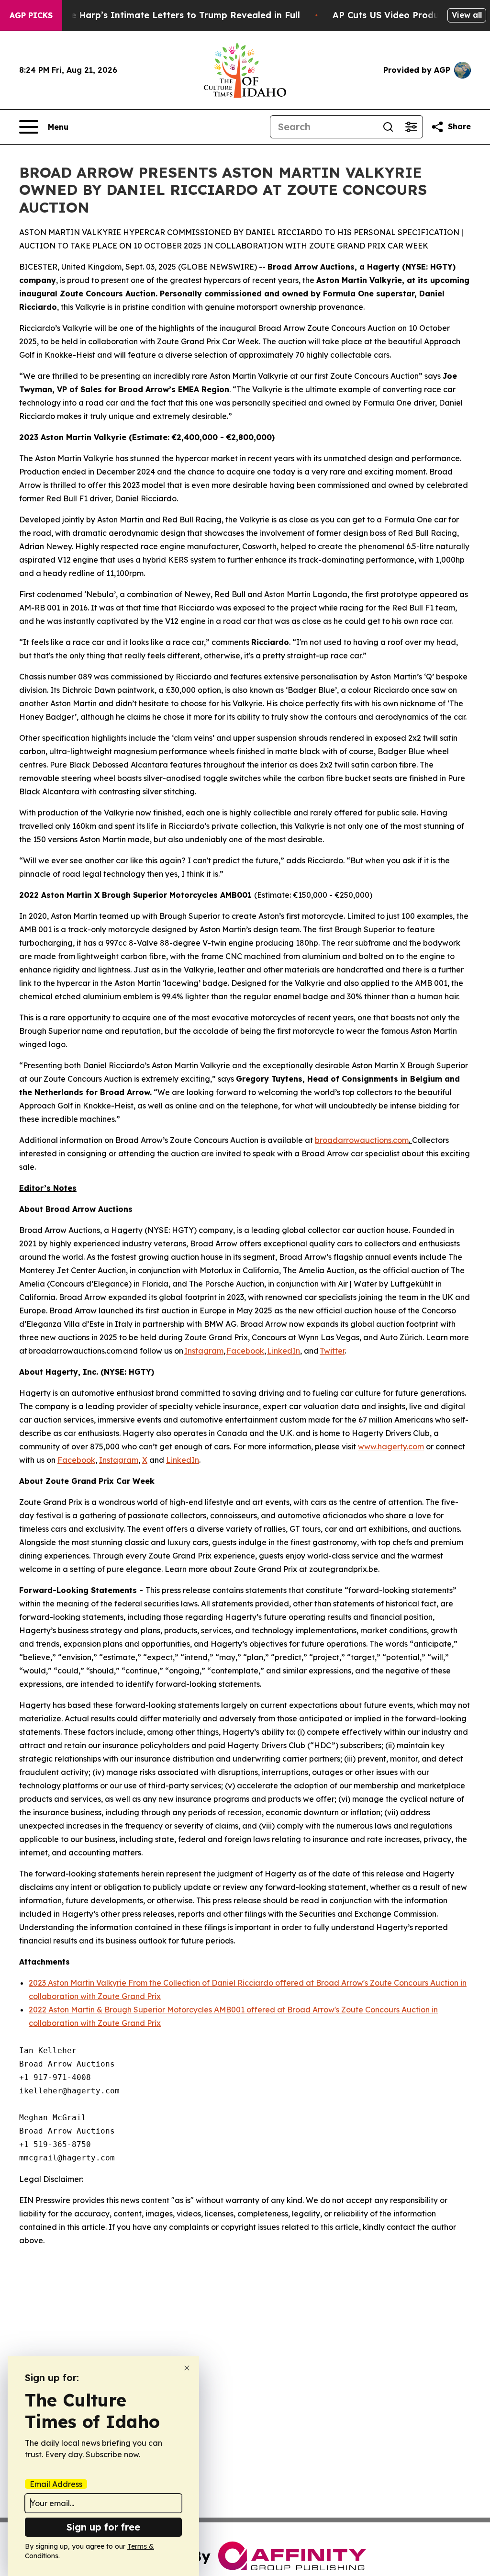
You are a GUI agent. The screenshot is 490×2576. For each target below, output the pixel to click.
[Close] (187, 2368)
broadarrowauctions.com (362, 1140)
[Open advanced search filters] (411, 127)
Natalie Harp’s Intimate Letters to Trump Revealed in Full (172, 15)
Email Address (56, 2484)
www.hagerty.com (391, 1446)
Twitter (332, 1351)
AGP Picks (31, 15)
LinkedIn (284, 1351)
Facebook (245, 1351)
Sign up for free (103, 2527)
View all (467, 15)
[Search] (388, 127)
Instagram (204, 1351)
